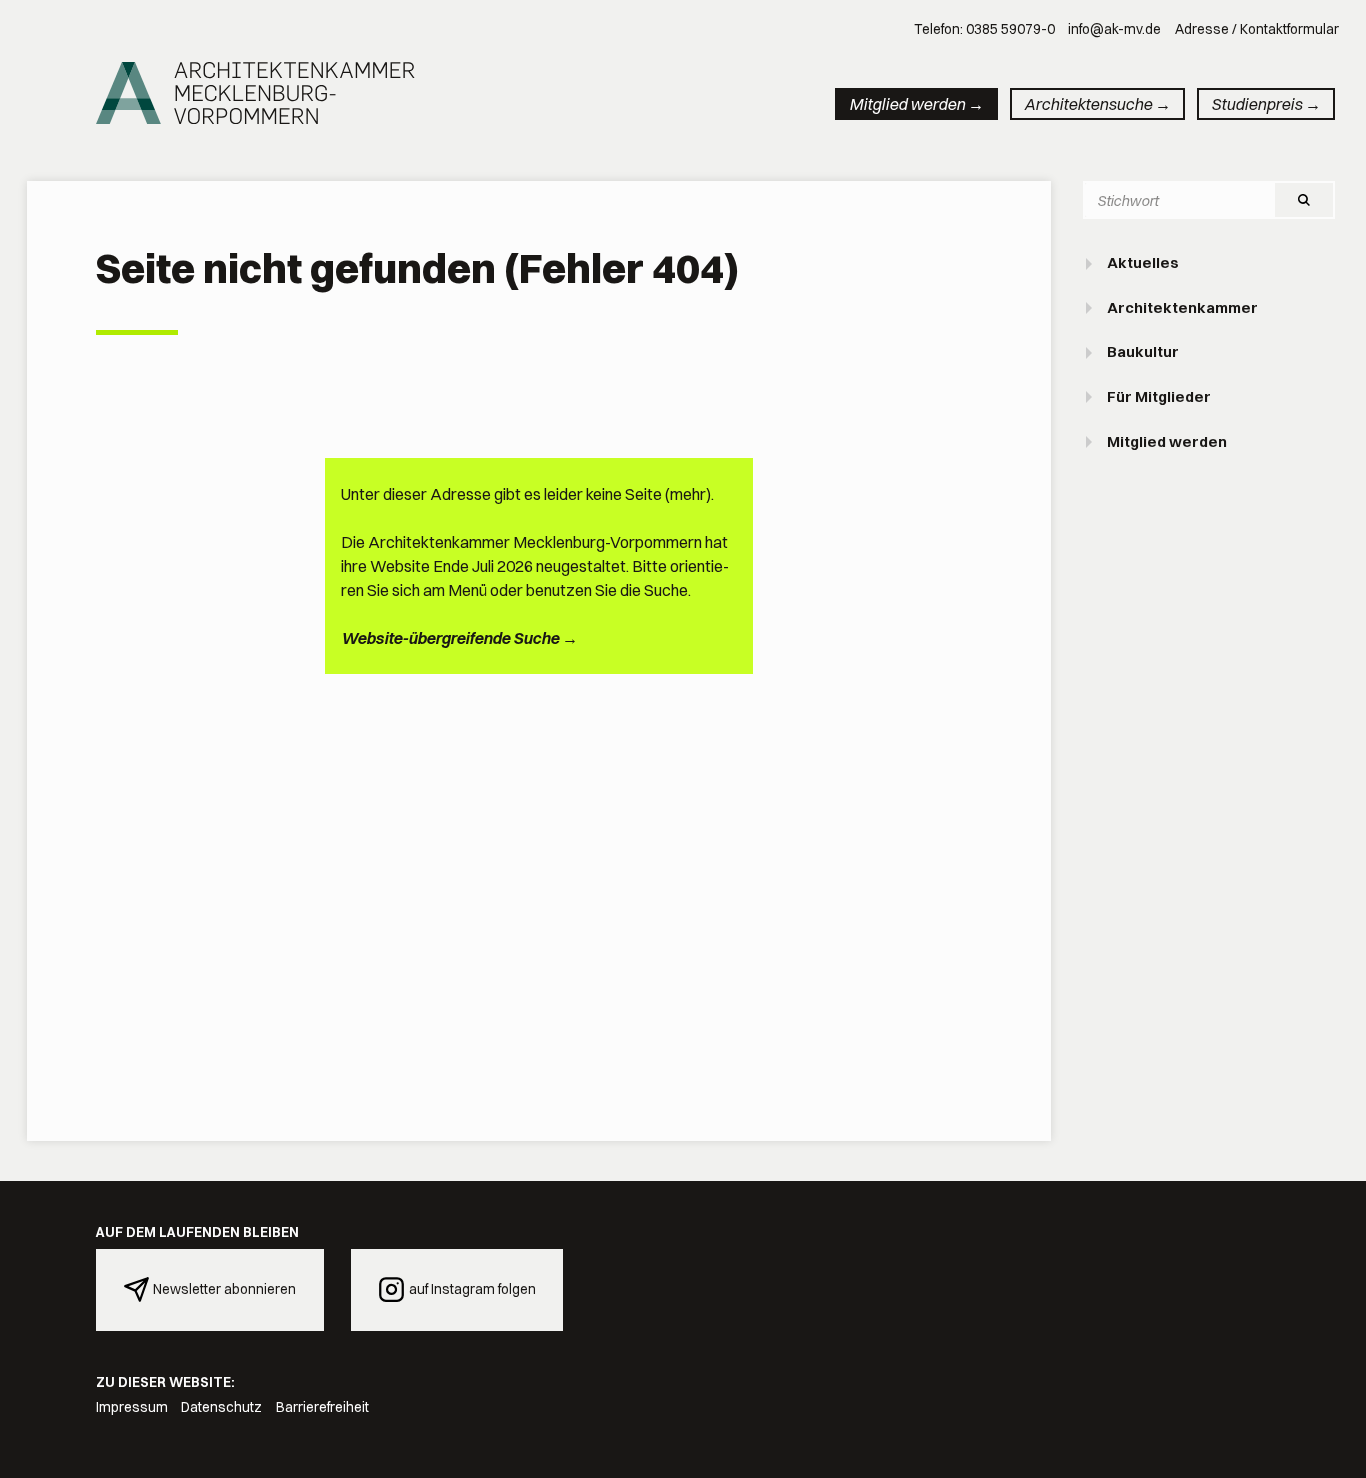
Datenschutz (221, 1407)
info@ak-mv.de (1114, 29)
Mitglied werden (907, 104)
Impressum (132, 1407)
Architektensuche (1088, 104)
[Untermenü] (1091, 264)
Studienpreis (1256, 104)
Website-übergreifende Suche (450, 638)
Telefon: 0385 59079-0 (984, 29)
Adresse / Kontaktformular (1257, 29)
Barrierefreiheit (322, 1407)
